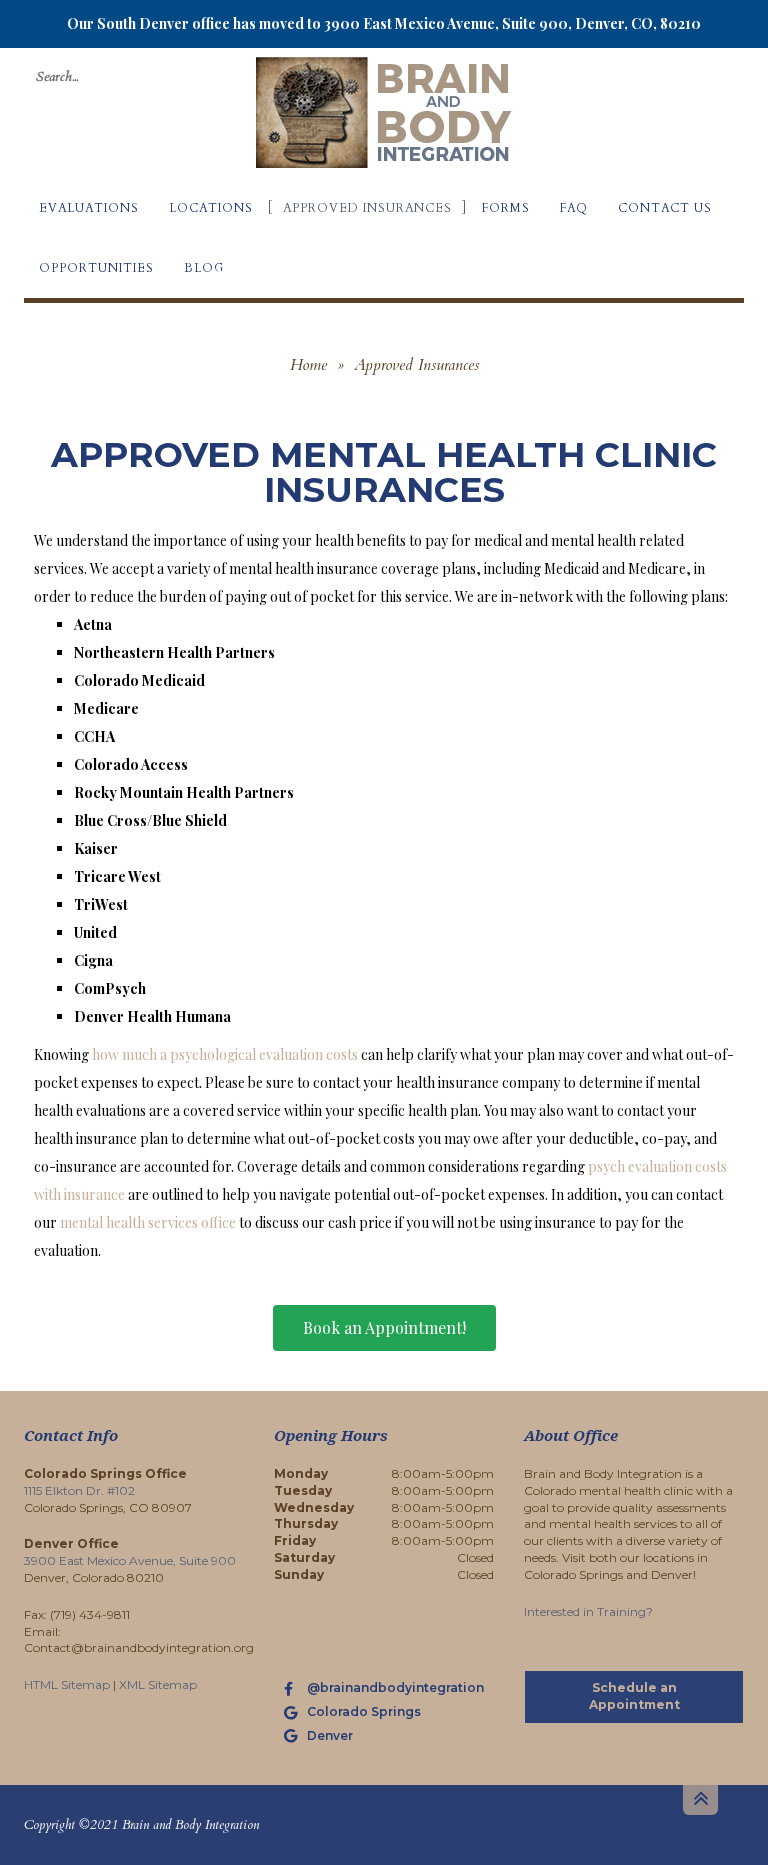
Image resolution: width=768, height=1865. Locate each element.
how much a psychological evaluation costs (225, 1054)
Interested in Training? (588, 1611)
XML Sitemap (158, 1684)
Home (308, 365)
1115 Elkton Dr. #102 (79, 1490)
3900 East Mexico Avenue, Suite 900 (130, 1560)
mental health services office (148, 1222)
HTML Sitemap (67, 1684)
